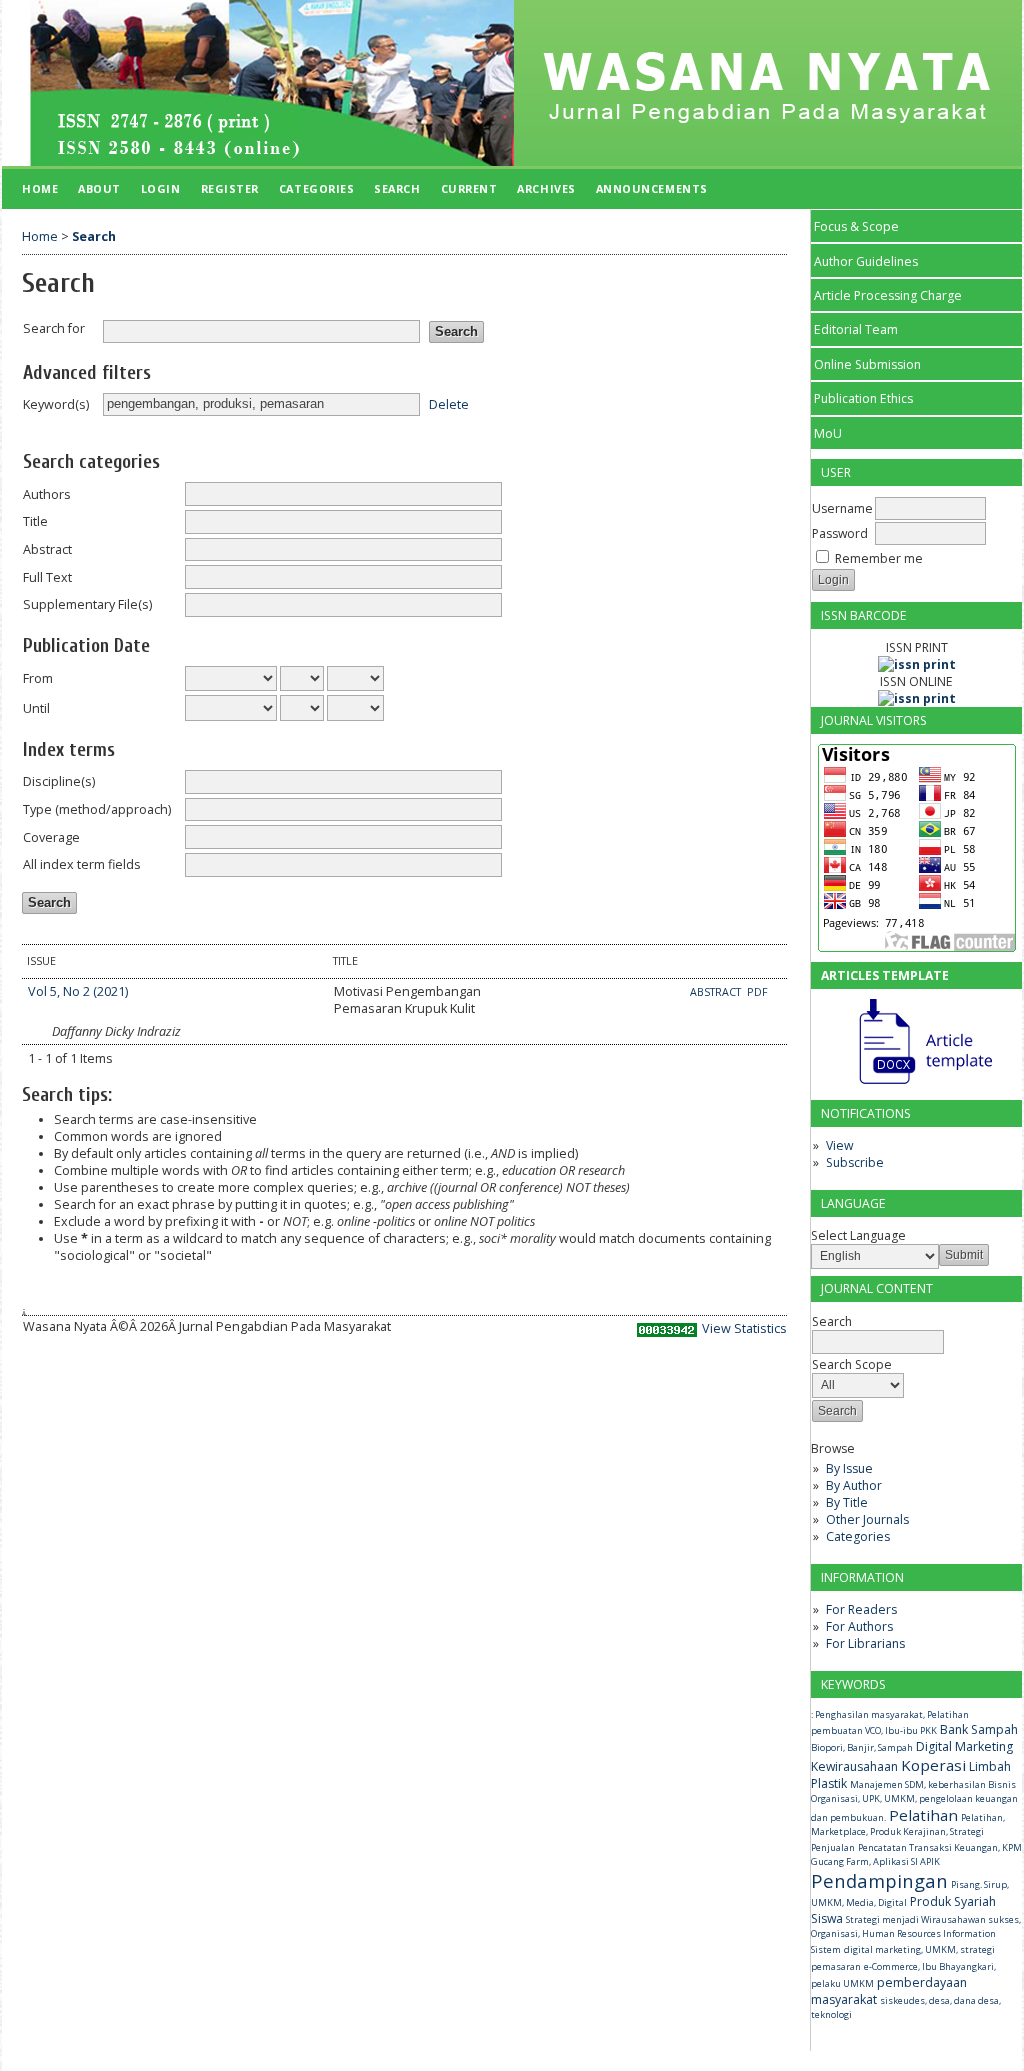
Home (40, 188)
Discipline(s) (59, 781)
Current (469, 188)
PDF (757, 992)
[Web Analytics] (667, 1332)
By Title (847, 1502)
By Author (854, 1485)
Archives (546, 188)
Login (161, 188)
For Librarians (865, 1643)
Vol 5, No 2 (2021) (78, 991)
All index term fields (82, 864)
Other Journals (867, 1519)
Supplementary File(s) (87, 604)
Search (397, 188)
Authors (47, 494)
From (38, 678)
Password (840, 533)
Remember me (879, 558)
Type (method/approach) (97, 809)
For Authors (859, 1626)
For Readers (861, 1609)
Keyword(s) (56, 404)
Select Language (858, 1235)
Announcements (652, 188)
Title (35, 521)
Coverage (51, 837)
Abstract (47, 549)
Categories (858, 1536)
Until (36, 708)
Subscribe (855, 1162)
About (99, 188)
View (839, 1145)
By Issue (849, 1468)
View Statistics (744, 1328)
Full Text (47, 577)
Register (230, 188)
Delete (449, 403)
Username (842, 508)
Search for (54, 328)
